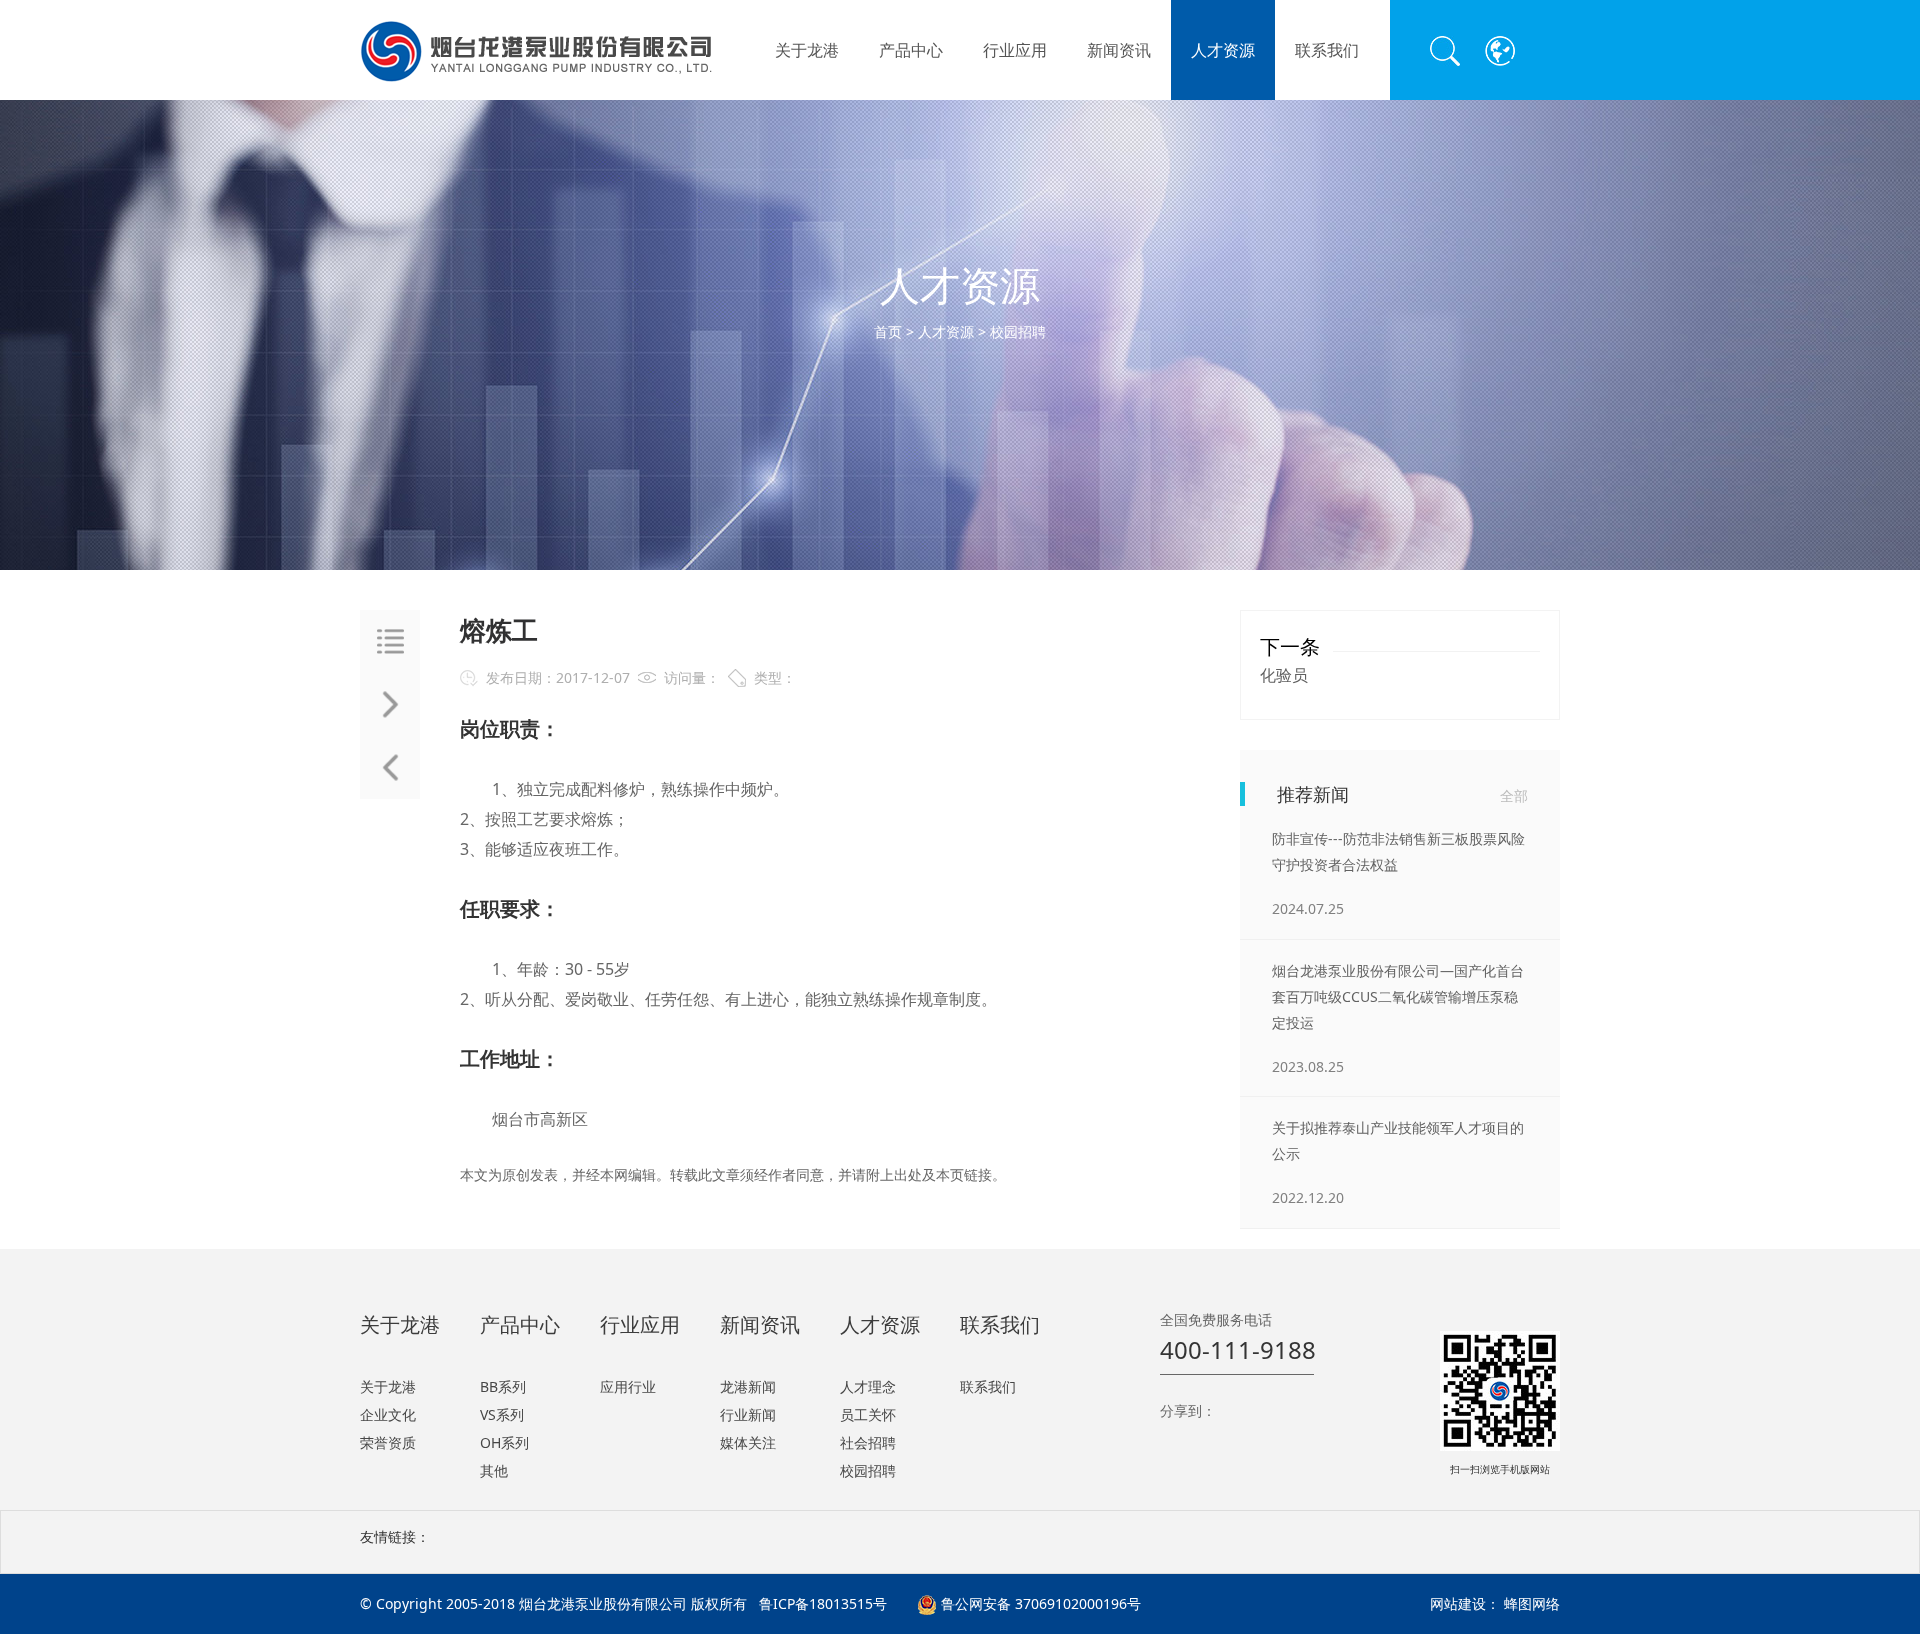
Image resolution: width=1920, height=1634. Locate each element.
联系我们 (1327, 50)
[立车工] (390, 767)
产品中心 (911, 50)
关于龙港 (807, 50)
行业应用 (1015, 50)
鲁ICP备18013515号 (823, 1603)
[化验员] (390, 704)
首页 (888, 331)
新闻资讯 (1119, 50)
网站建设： (1465, 1603)
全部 (1514, 795)
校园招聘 (1018, 331)
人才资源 (1223, 50)
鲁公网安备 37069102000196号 (1039, 1603)
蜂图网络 (1532, 1603)
